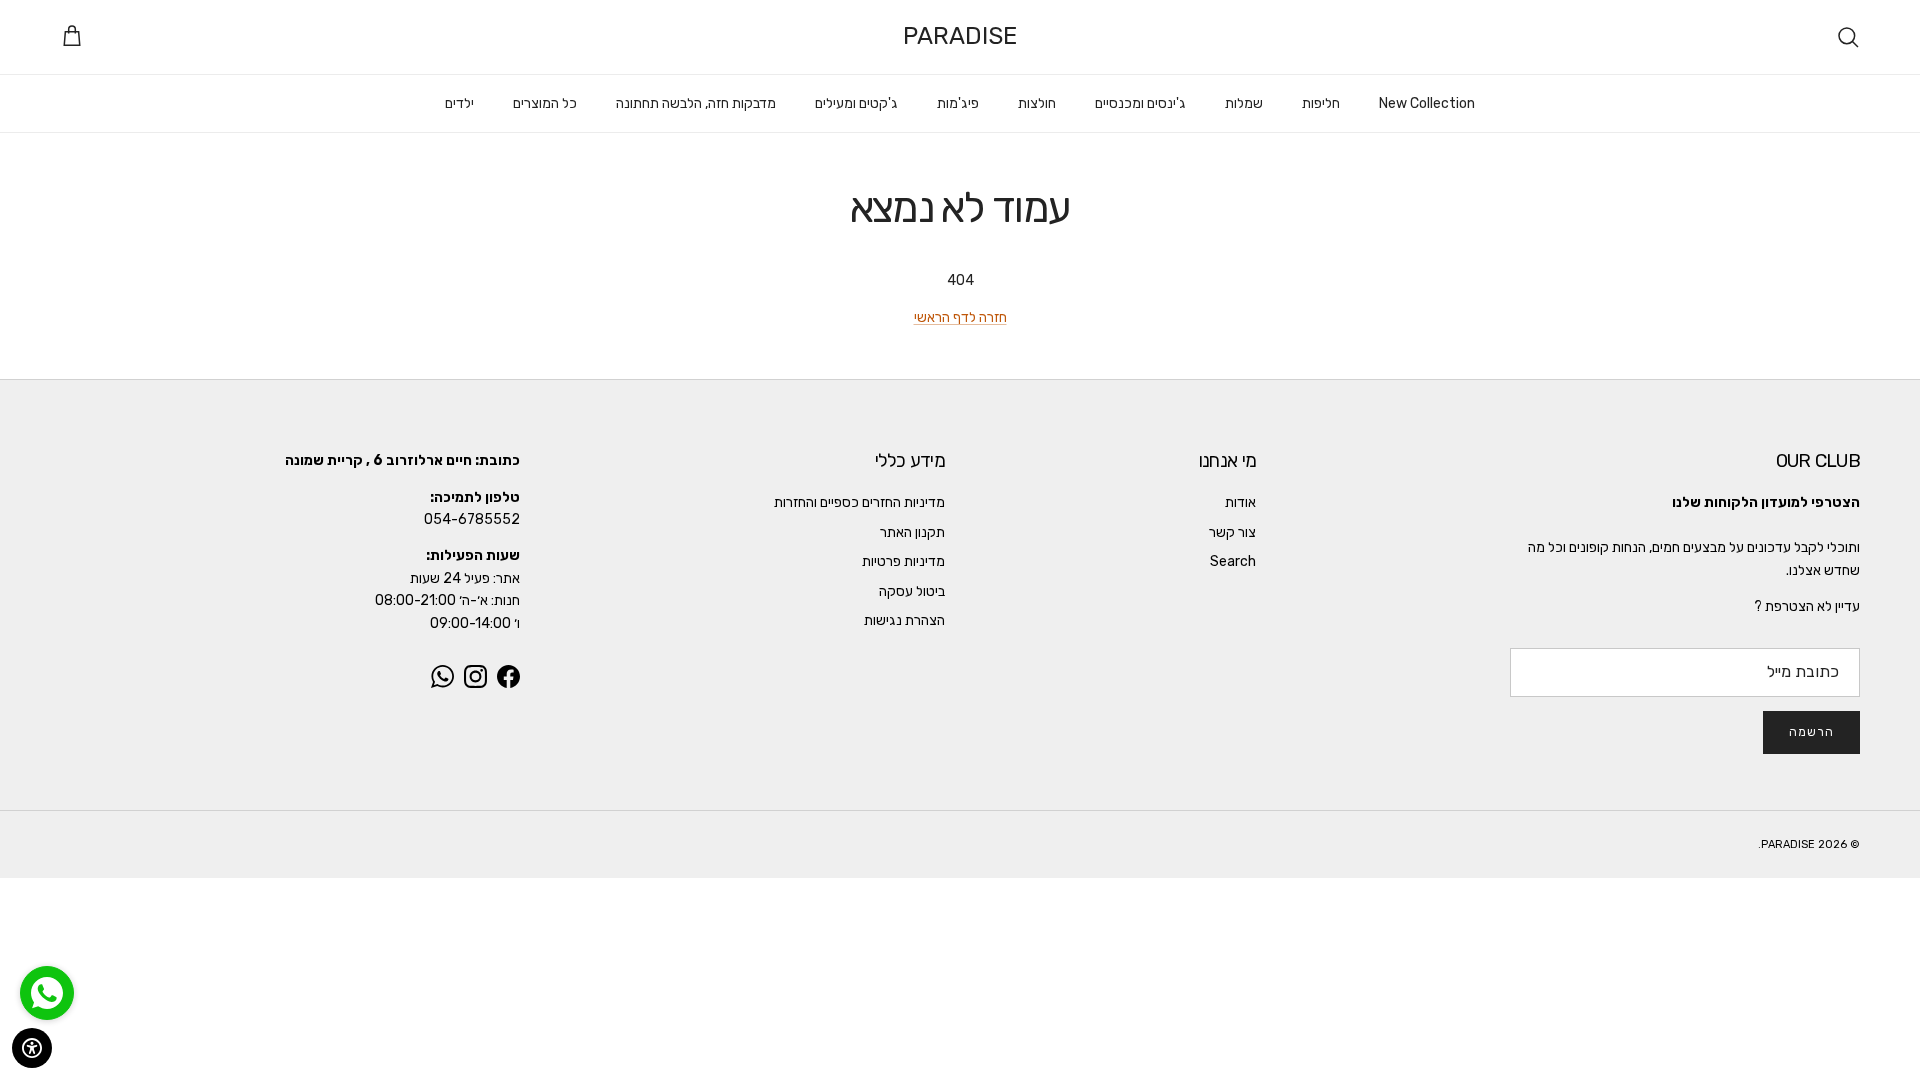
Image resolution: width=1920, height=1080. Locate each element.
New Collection (1427, 103)
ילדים (459, 103)
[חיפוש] (1848, 37)
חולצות (1037, 103)
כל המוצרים (545, 103)
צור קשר (1232, 532)
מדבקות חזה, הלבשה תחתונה (696, 103)
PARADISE (1788, 844)
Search (1233, 561)
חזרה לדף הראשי (960, 317)
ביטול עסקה (912, 591)
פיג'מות (958, 103)
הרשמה (1811, 732)
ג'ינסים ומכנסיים (1140, 103)
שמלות (1244, 103)
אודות (1240, 502)
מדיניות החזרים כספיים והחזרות (859, 502)
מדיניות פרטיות (903, 561)
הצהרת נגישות (904, 620)
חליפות (1321, 103)
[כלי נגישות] (32, 1048)
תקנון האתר (912, 532)
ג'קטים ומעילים (856, 103)
